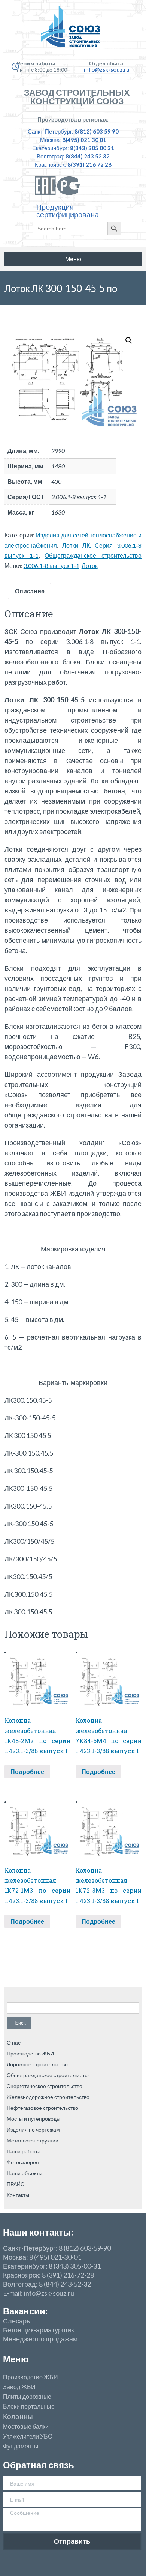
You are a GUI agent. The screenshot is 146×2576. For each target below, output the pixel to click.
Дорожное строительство (37, 2064)
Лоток (90, 565)
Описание (30, 591)
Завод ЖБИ (19, 2387)
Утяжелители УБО (28, 2436)
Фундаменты (21, 2446)
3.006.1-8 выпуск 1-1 (51, 565)
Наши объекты (25, 2173)
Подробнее (27, 1771)
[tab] (30, 591)
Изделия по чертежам (33, 2130)
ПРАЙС (16, 2184)
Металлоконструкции (33, 2140)
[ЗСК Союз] (73, 30)
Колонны (18, 2417)
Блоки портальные (29, 2406)
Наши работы (23, 2151)
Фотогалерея (23, 2162)
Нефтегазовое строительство (42, 2108)
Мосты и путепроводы (34, 2119)
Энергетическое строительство (45, 2086)
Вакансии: (25, 2311)
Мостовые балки (26, 2427)
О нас (14, 2042)
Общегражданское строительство (93, 555)
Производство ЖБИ (30, 2053)
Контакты (18, 2195)
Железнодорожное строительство (48, 2097)
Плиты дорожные (27, 2397)
